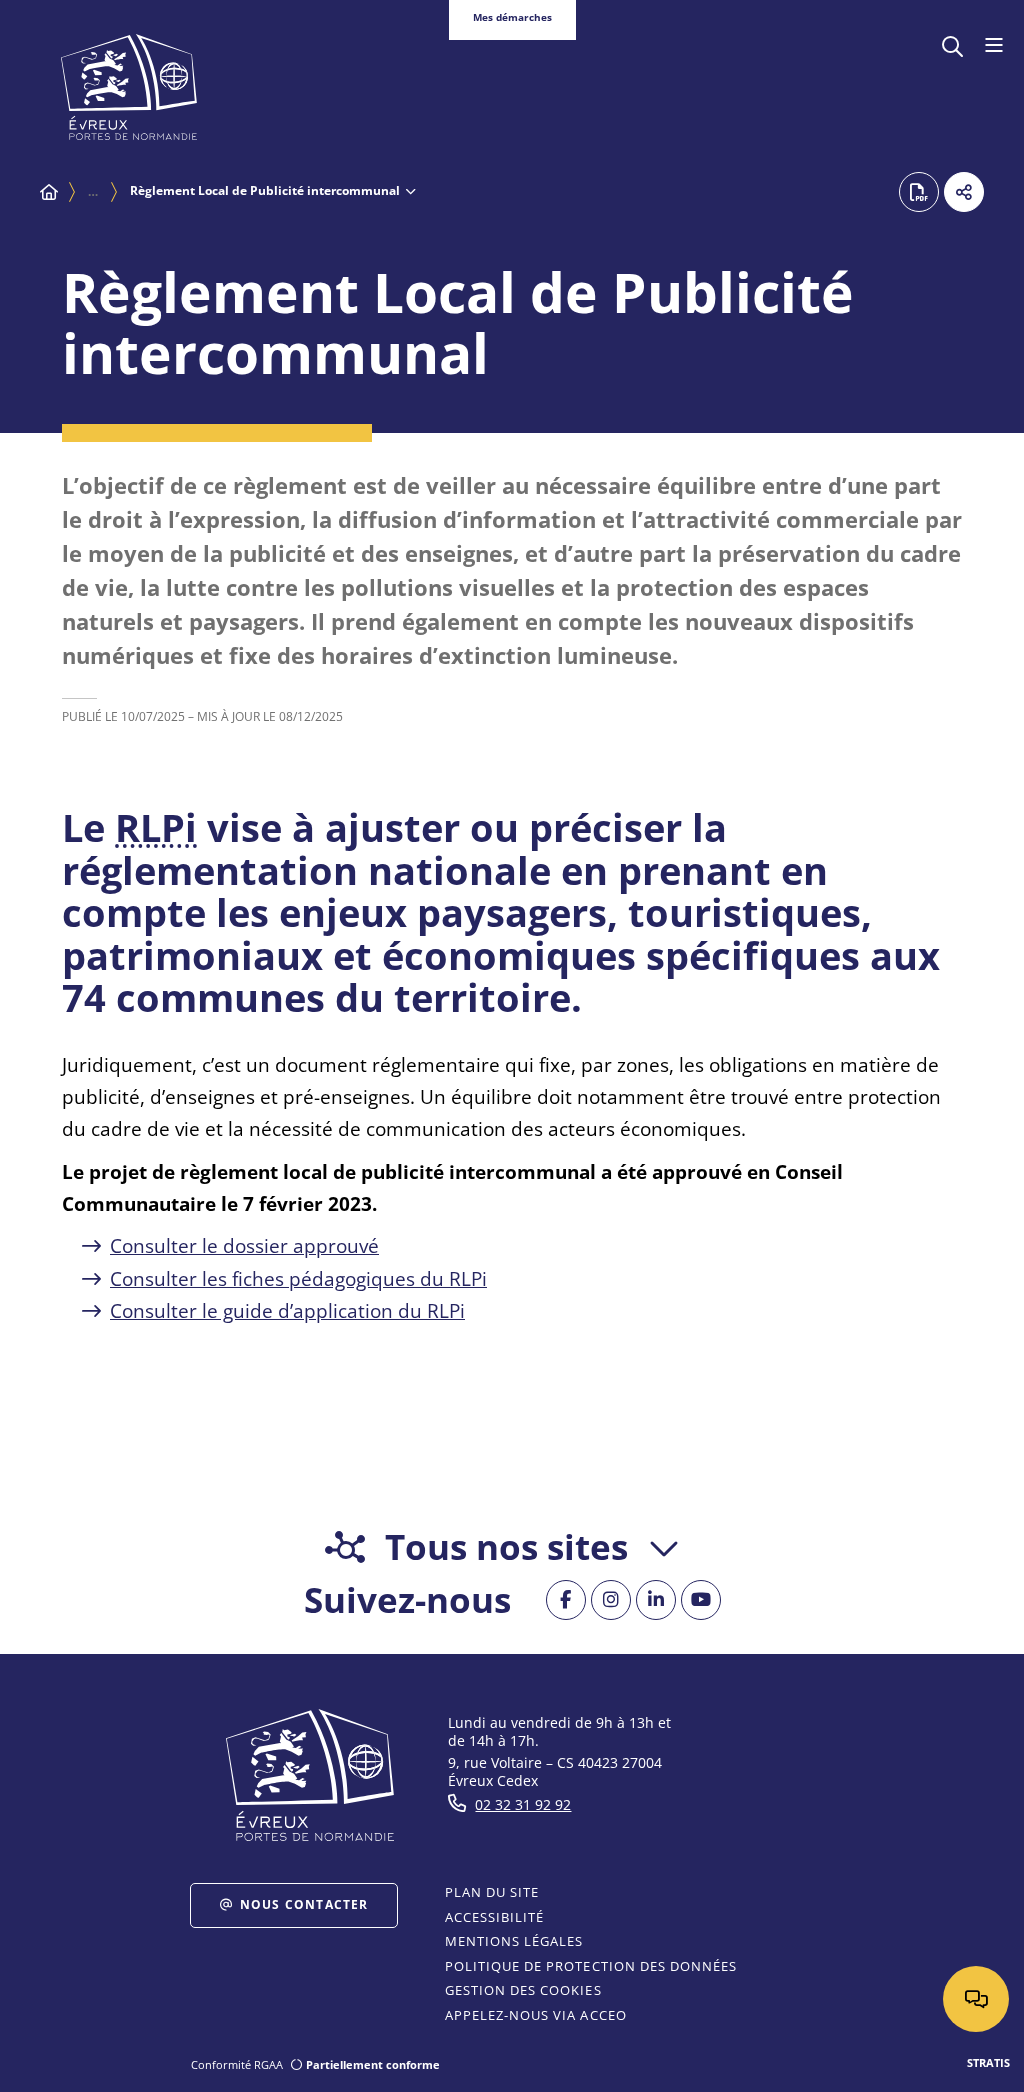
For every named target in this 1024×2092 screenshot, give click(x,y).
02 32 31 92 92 (523, 1804)
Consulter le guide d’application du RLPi (287, 1311)
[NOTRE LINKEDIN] (656, 1600)
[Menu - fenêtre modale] (993, 46)
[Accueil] (49, 192)
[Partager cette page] (964, 192)
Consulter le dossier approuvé (244, 1246)
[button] (952, 44)
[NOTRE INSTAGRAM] (611, 1600)
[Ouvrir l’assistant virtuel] (976, 1999)
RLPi (156, 827)
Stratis (988, 2062)
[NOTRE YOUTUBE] (701, 1600)
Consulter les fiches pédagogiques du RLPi (298, 1279)
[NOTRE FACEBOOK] (566, 1600)
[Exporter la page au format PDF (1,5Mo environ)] (919, 192)
